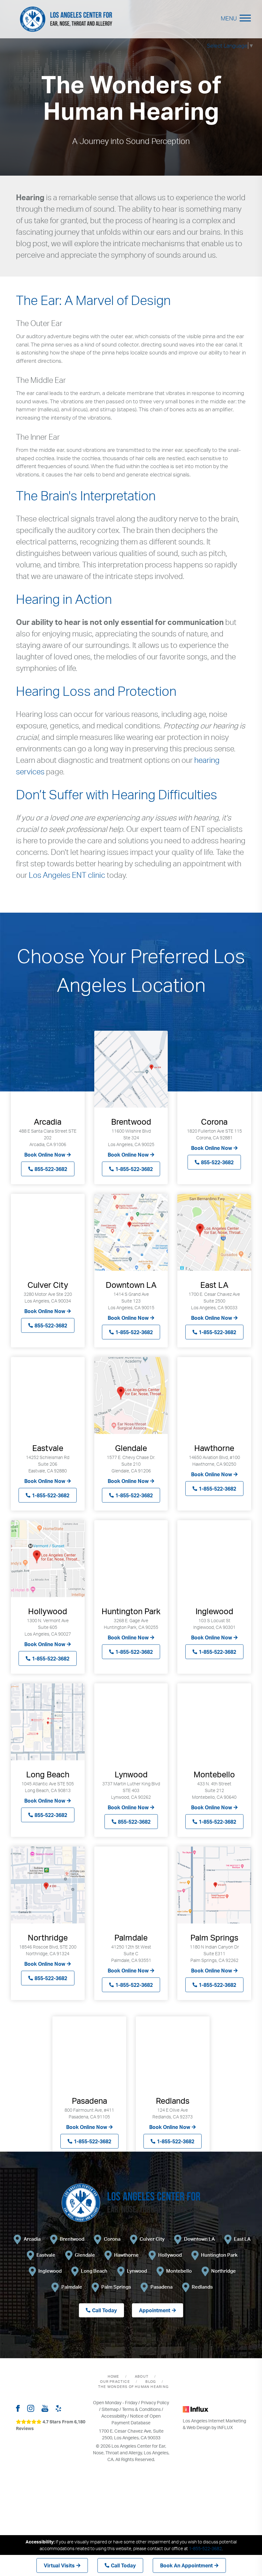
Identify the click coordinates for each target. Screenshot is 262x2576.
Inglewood (50, 2271)
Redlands (202, 2287)
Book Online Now (45, 1154)
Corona (112, 2239)
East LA (242, 2239)
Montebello (179, 2271)
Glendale (85, 2255)
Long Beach (94, 2271)
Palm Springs (116, 2287)
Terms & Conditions (141, 2409)
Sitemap (110, 2409)
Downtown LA (199, 2239)
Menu (229, 18)
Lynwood (137, 2271)
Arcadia (32, 2239)
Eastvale (46, 2255)
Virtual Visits (59, 2565)
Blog (151, 2382)
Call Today (123, 2565)
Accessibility (114, 2416)
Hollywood (170, 2255)
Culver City (152, 2239)
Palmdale (72, 2287)
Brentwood (72, 2239)
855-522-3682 (51, 1169)
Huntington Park (219, 2255)
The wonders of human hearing (133, 2387)
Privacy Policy (155, 2402)
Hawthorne (126, 2255)
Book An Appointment (186, 2565)
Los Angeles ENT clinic (67, 875)
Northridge (223, 2271)
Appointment (155, 2310)
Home (114, 2376)
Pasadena (162, 2287)
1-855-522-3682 (134, 1169)
